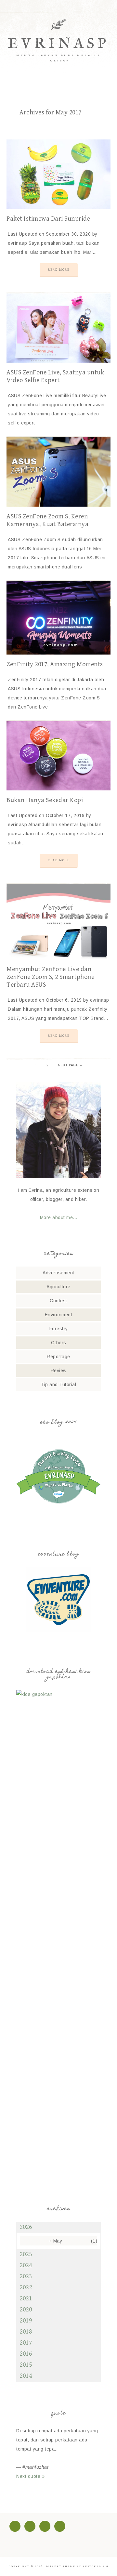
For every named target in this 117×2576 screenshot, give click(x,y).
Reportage (58, 1357)
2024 (26, 2265)
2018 (26, 2332)
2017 (26, 2343)
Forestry (59, 1329)
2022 (26, 2288)
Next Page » (70, 1065)
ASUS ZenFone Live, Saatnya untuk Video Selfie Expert (55, 377)
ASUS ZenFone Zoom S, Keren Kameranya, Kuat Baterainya (47, 520)
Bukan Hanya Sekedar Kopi (45, 800)
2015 (26, 2365)
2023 (26, 2277)
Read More (59, 270)
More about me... (59, 1217)
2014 (26, 2376)
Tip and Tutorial (58, 1385)
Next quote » (30, 2476)
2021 (26, 2299)
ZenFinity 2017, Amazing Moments (55, 664)
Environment (59, 1315)
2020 (26, 2310)
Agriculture (58, 1287)
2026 (26, 2227)
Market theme (61, 2566)
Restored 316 (95, 2566)
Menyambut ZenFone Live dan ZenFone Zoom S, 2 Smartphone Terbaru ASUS (50, 977)
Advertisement (58, 1273)
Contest (58, 1301)
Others (59, 1343)
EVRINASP (58, 44)
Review (59, 1371)
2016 (26, 2354)
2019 (26, 2321)
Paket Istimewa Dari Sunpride (48, 219)
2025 (26, 2254)
